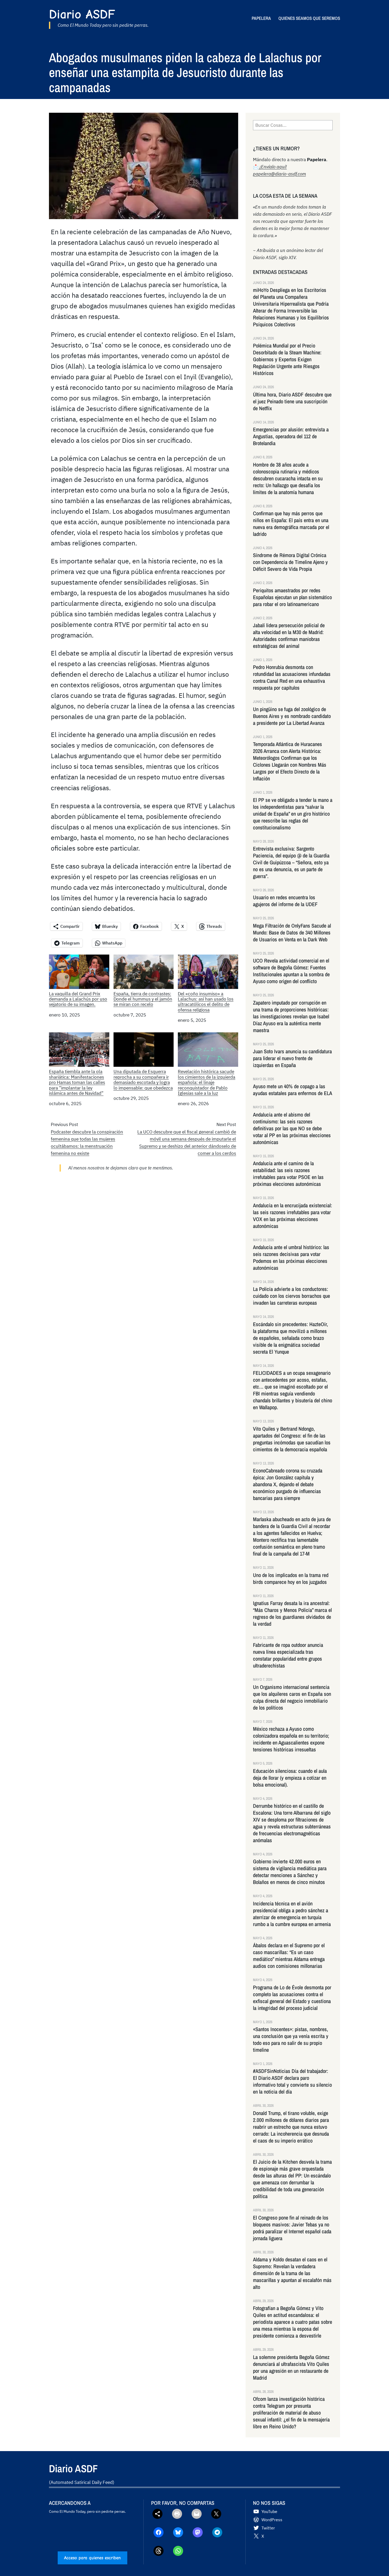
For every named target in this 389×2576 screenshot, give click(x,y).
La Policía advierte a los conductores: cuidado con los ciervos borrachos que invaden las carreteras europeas (291, 1296)
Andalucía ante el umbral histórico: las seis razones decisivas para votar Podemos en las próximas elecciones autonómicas (291, 1258)
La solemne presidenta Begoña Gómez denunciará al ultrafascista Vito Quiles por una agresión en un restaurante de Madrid (291, 2367)
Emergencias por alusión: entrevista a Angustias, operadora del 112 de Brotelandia (291, 436)
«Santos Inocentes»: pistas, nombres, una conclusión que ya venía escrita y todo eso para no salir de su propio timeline (291, 2040)
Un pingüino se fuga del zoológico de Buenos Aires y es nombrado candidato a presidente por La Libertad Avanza (292, 716)
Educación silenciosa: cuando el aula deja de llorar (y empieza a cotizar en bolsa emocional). (290, 1778)
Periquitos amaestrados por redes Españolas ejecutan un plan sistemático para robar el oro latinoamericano (292, 597)
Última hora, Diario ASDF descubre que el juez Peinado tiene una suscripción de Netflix (292, 401)
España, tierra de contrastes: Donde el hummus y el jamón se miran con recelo (143, 999)
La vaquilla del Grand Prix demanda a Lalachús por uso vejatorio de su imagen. (78, 999)
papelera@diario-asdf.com (279, 174)
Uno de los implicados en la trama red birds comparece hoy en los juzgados (291, 1579)
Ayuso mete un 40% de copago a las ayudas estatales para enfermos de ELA (293, 1090)
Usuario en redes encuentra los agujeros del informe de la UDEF (285, 901)
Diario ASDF (82, 14)
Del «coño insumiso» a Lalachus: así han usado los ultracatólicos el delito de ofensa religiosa (206, 1002)
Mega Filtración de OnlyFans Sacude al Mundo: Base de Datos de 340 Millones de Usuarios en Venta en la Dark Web (292, 933)
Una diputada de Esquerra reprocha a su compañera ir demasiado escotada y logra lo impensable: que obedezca (143, 1080)
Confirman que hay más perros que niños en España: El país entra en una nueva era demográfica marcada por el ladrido (291, 524)
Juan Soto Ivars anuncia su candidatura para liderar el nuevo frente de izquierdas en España (292, 1058)
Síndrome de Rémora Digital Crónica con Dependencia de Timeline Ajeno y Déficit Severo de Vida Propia (290, 562)
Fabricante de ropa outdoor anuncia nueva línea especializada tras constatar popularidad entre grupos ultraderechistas (288, 1655)
